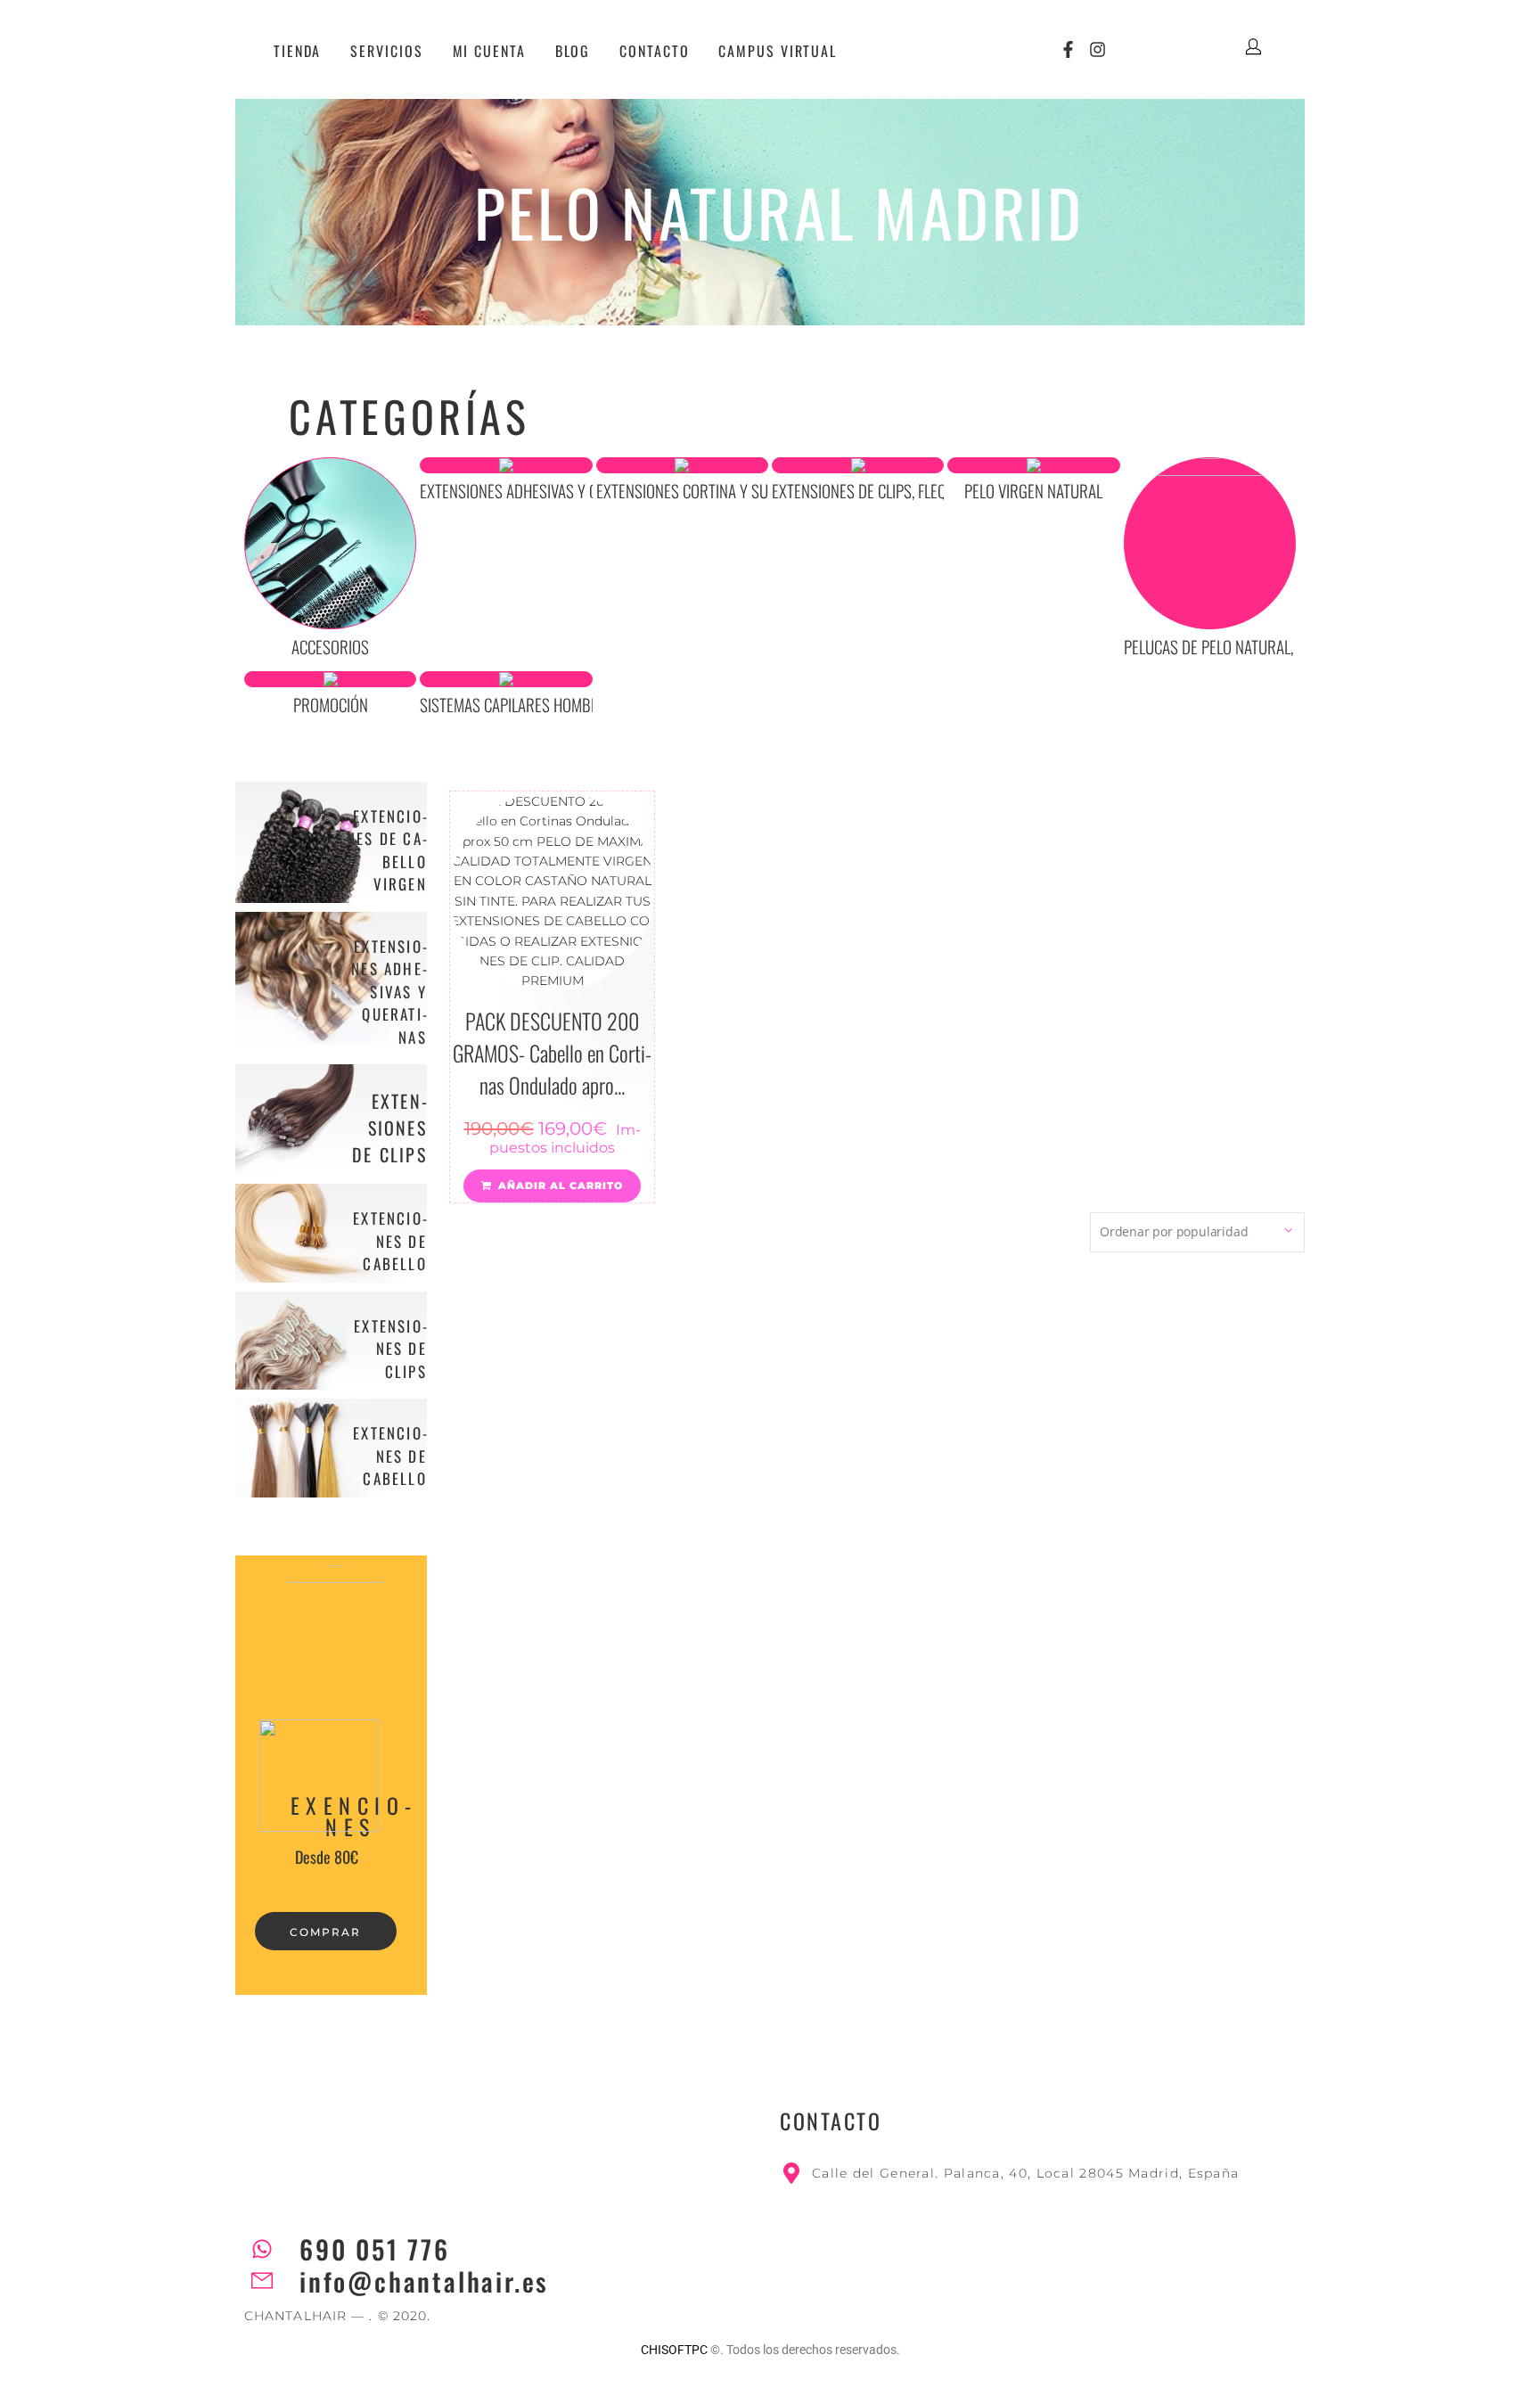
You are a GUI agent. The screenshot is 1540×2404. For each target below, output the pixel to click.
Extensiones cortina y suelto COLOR (718, 490)
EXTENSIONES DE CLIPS (389, 1128)
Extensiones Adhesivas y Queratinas (543, 490)
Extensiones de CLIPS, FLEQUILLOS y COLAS (907, 490)
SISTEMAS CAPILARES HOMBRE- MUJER (538, 704)
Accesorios (330, 646)
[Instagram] (1098, 49)
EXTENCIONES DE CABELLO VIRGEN (387, 850)
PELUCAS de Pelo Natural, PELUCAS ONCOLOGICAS (1282, 646)
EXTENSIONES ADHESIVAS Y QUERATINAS (389, 992)
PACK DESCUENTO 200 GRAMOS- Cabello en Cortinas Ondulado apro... (552, 1053)
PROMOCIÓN (331, 704)
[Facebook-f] (1068, 49)
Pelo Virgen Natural (1033, 490)
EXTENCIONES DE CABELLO (390, 1241)
